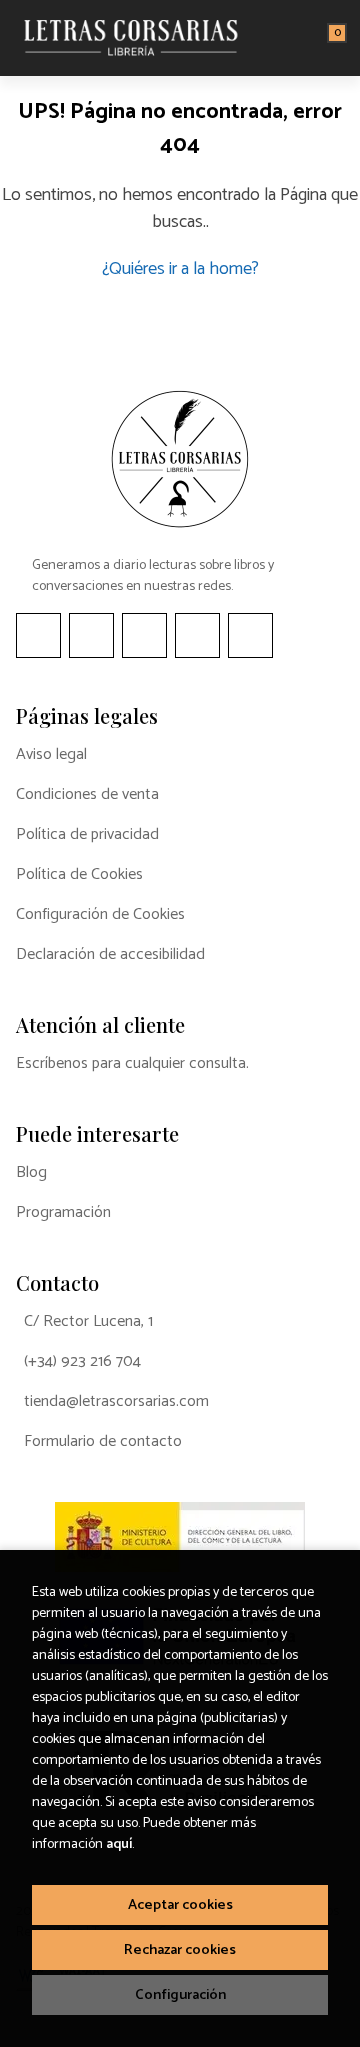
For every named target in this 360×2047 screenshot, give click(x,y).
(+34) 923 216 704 (82, 1362)
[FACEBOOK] (38, 635)
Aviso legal (51, 755)
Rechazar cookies (180, 1950)
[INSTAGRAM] (91, 635)
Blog (31, 1173)
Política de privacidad (87, 835)
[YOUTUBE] (197, 635)
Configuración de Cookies (100, 915)
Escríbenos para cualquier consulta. (132, 1064)
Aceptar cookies (180, 1905)
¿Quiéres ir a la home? (180, 269)
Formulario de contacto (103, 1442)
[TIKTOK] (144, 635)
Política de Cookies (79, 875)
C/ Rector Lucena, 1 (88, 1322)
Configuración (180, 1995)
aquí (119, 1844)
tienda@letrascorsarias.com (116, 1402)
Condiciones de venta (87, 795)
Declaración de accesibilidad (110, 955)
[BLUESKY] (250, 635)
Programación (63, 1213)
